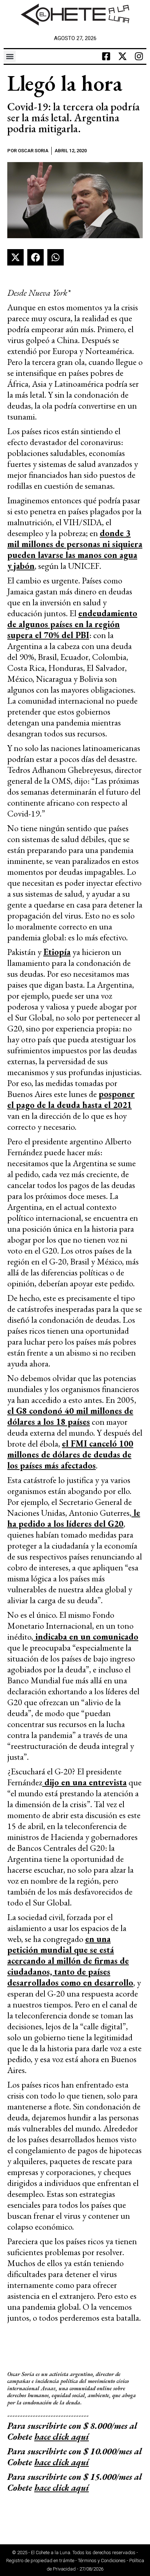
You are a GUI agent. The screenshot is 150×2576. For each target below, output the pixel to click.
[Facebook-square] (106, 56)
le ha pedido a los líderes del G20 (74, 1518)
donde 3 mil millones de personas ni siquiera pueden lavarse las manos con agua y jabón (75, 549)
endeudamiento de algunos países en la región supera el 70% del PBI (72, 624)
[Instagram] (139, 56)
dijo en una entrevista (84, 1782)
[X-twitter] (123, 56)
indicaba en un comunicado (86, 1637)
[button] (10, 56)
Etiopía (57, 952)
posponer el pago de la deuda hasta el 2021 (71, 1099)
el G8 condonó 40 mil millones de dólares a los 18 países (70, 1416)
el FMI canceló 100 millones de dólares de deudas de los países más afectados (70, 1454)
